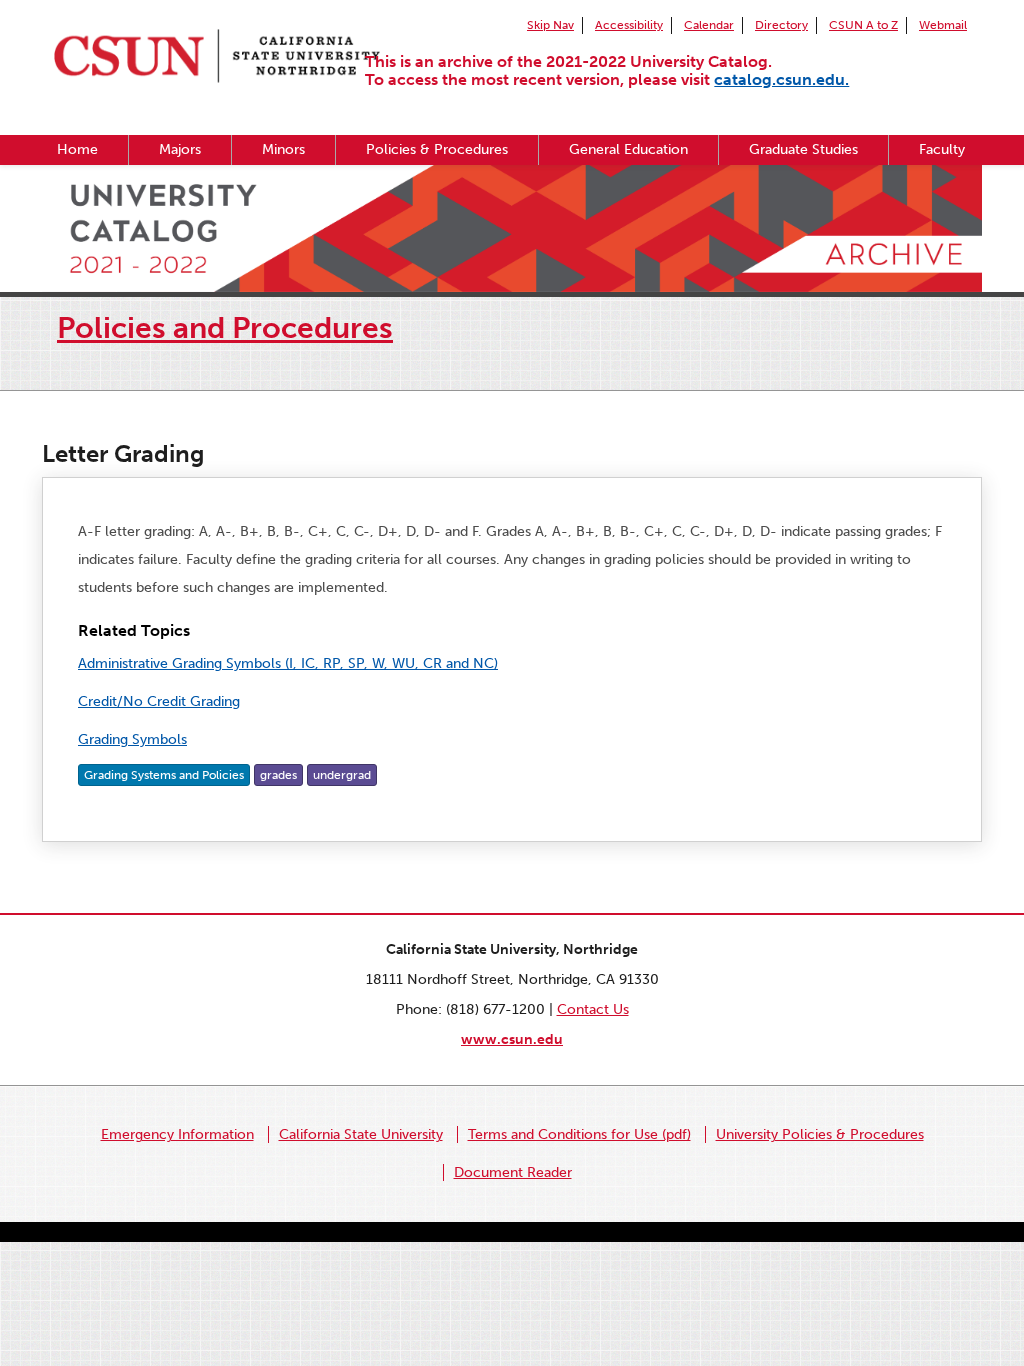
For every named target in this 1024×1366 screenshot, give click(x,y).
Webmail (943, 25)
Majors (180, 149)
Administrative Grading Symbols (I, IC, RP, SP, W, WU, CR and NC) (288, 663)
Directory (781, 25)
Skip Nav (550, 25)
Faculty (942, 149)
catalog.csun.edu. (781, 79)
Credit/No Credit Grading (159, 701)
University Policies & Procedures (820, 1134)
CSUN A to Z (863, 25)
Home (77, 149)
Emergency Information (177, 1134)
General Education (628, 149)
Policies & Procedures (437, 149)
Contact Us (593, 1009)
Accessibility (629, 25)
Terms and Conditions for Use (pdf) (579, 1134)
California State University (361, 1134)
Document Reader (513, 1172)
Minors (283, 149)
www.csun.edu (512, 1039)
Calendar (709, 25)
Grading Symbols (132, 739)
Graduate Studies (803, 149)
